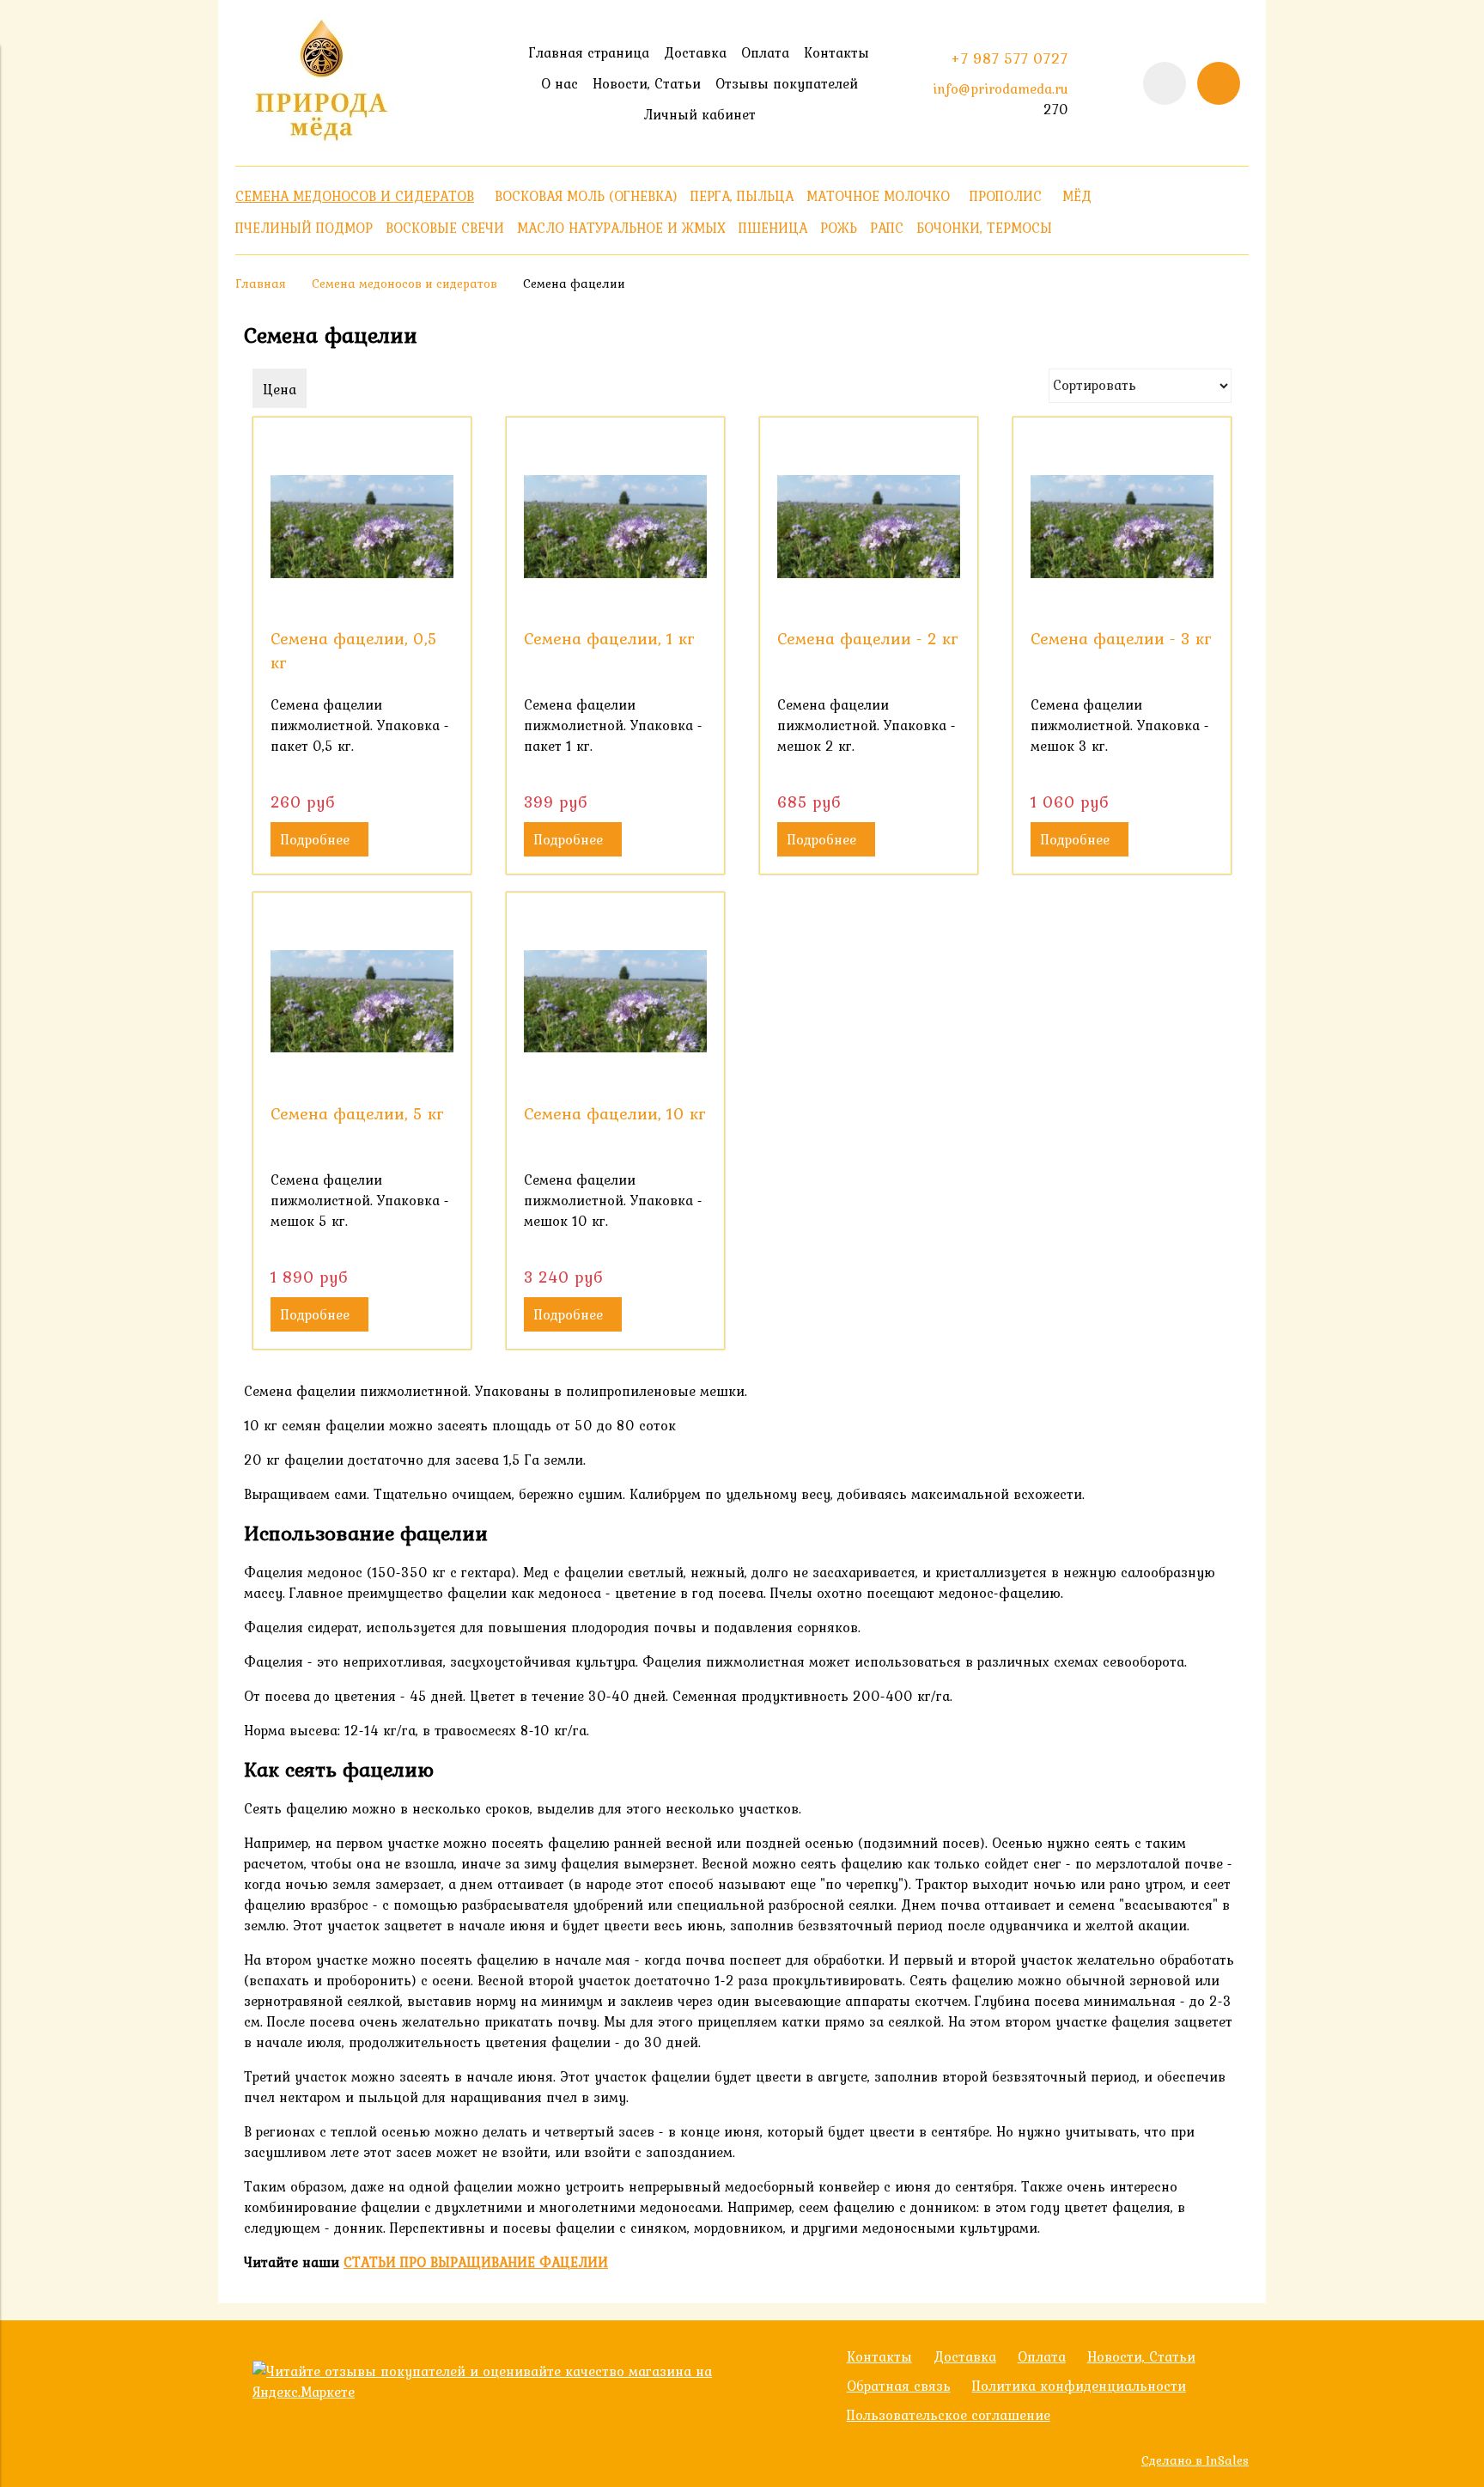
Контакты (836, 52)
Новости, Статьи (647, 83)
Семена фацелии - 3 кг (1121, 638)
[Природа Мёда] (321, 139)
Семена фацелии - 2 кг (868, 638)
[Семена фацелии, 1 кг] (615, 526)
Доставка (695, 52)
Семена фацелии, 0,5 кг (354, 650)
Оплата (765, 52)
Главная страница (589, 52)
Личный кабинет (699, 114)
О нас (560, 83)
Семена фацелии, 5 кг (357, 1113)
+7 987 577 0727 (1010, 58)
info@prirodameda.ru (1000, 88)
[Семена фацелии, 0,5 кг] (362, 526)
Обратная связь (899, 2386)
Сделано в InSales (1195, 2460)
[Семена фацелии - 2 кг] (869, 526)
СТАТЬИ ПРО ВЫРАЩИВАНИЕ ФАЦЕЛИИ (476, 2262)
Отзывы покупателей (787, 83)
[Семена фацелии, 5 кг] (362, 1001)
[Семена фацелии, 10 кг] (615, 1001)
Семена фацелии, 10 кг (615, 1113)
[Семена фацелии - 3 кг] (1122, 526)
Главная (261, 283)
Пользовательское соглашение (949, 2415)
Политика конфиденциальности (1079, 2386)
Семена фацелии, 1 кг (609, 638)
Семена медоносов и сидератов (404, 283)
